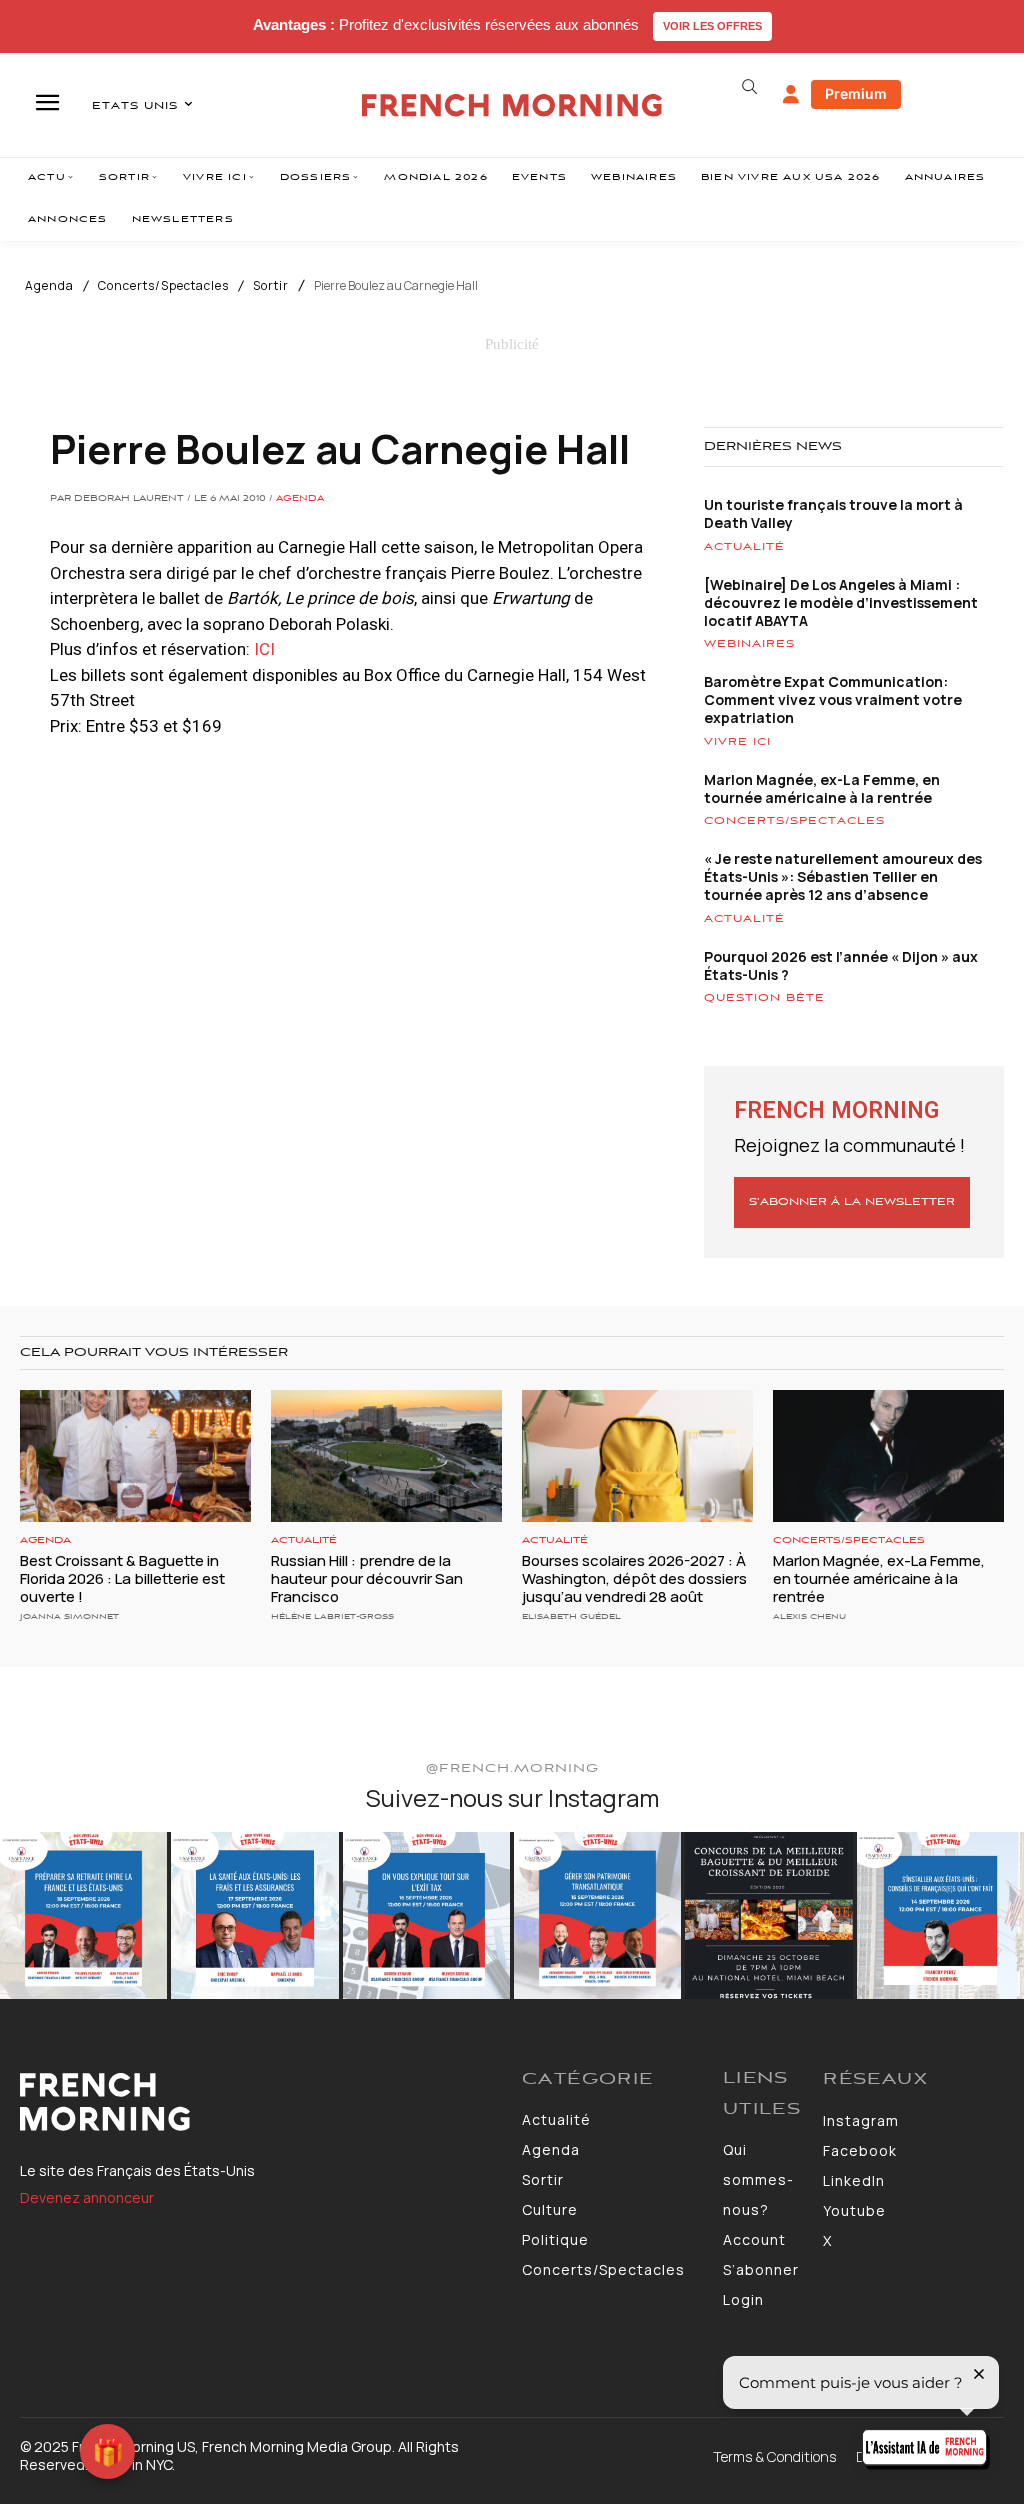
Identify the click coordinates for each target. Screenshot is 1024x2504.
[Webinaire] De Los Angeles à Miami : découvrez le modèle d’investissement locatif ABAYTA (841, 602)
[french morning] (512, 105)
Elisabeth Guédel (571, 1616)
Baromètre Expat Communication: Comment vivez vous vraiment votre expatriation (833, 699)
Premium (856, 93)
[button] (750, 87)
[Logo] (261, 2102)
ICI (264, 649)
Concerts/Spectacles (163, 286)
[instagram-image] (83, 1915)
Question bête (764, 998)
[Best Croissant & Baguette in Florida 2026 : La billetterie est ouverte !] (135, 1456)
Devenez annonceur (87, 2197)
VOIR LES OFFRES (712, 26)
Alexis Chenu (809, 1616)
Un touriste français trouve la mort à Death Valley (833, 513)
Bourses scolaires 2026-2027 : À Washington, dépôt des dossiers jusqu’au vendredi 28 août (634, 1578)
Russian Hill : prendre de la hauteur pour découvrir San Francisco (367, 1578)
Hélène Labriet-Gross (332, 1616)
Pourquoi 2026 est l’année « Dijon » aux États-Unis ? (841, 965)
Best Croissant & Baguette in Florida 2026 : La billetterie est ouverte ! (122, 1578)
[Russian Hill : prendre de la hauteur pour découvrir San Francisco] (386, 1456)
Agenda (49, 286)
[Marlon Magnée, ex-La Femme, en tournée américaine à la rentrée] (888, 1456)
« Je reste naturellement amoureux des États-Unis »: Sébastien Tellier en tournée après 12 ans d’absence (843, 876)
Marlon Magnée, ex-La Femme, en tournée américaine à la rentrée (822, 788)
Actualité (744, 547)
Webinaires (749, 644)
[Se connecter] (791, 95)
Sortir (271, 286)
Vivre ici (737, 742)
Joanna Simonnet (69, 1616)
